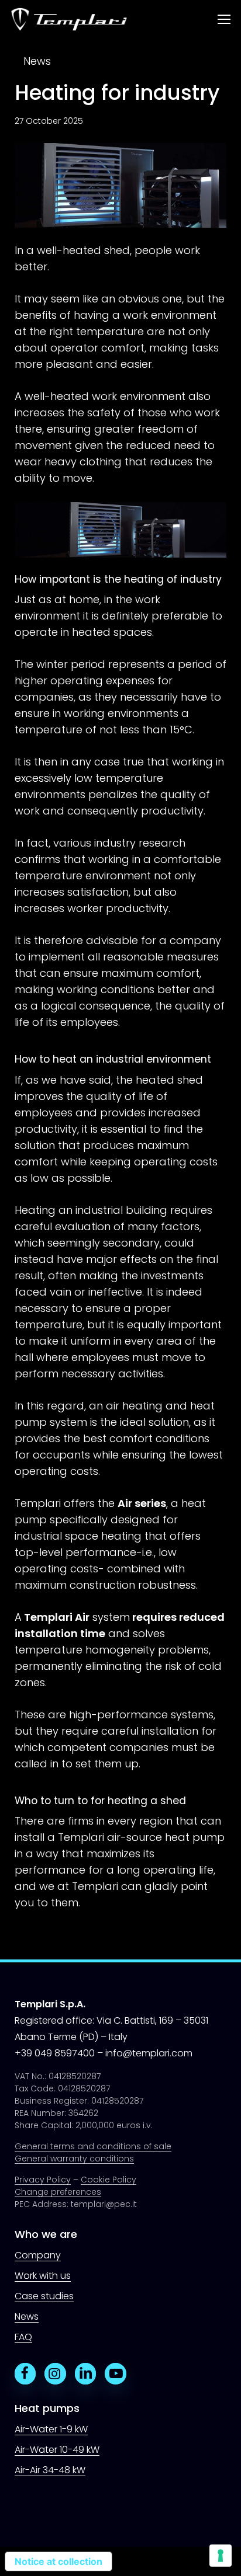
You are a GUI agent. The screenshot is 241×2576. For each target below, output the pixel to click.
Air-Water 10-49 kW (57, 2450)
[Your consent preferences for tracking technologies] (221, 2556)
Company (38, 2255)
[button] (224, 20)
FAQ (23, 2337)
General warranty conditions (74, 2159)
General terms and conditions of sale (93, 2146)
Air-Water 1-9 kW (51, 2429)
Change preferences (58, 2192)
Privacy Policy (43, 2180)
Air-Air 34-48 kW (50, 2470)
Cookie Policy (109, 2180)
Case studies (44, 2296)
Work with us (43, 2276)
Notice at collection (58, 2561)
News (37, 61)
